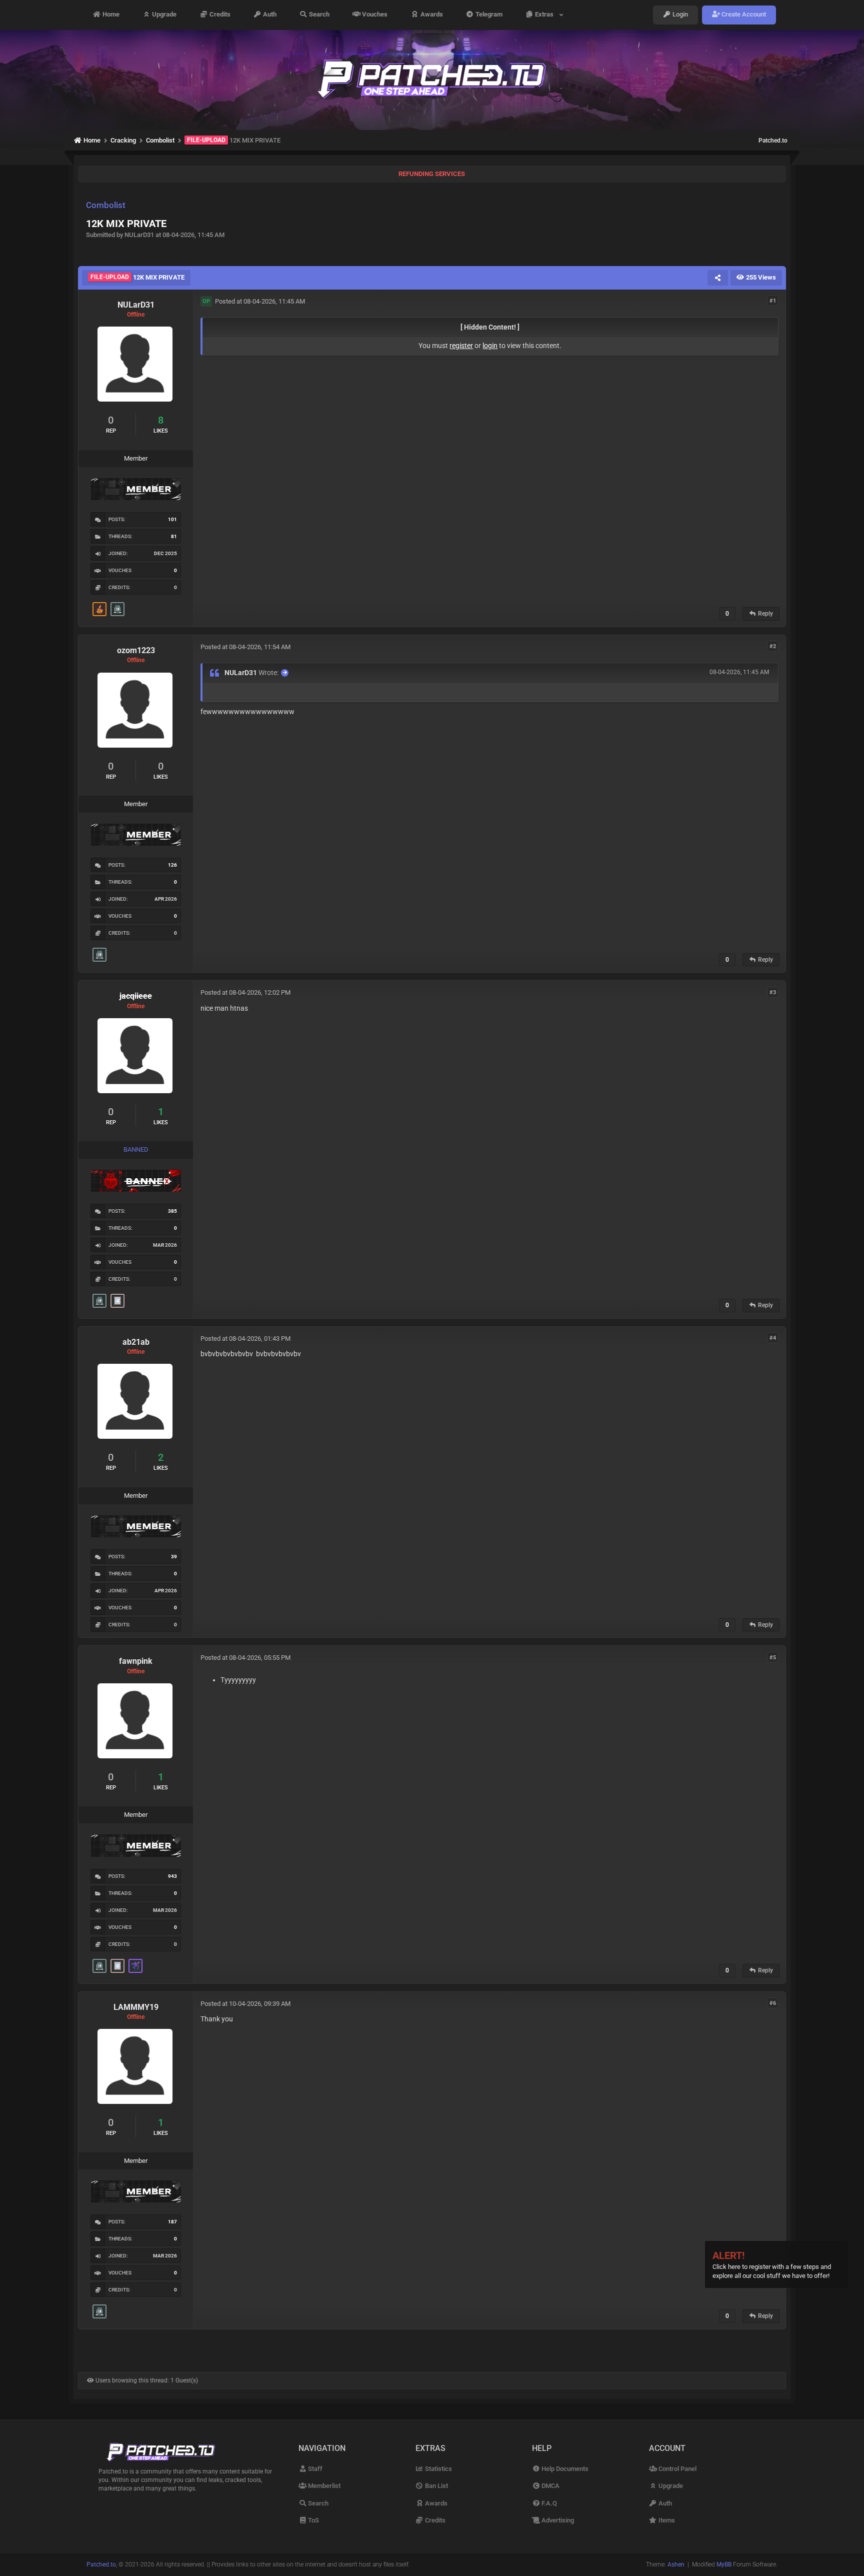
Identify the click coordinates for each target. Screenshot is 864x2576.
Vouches (374, 15)
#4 (773, 1338)
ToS (313, 2520)
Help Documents (564, 2469)
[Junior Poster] (117, 1301)
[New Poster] (117, 609)
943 (172, 1876)
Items (666, 2520)
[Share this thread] (717, 278)
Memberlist (323, 2486)
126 (172, 865)
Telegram (488, 15)
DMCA (550, 2486)
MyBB (724, 2564)
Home (110, 15)
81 (174, 536)
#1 (773, 301)
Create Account (743, 15)
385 (172, 1211)
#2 (773, 646)
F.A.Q (548, 2503)
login (490, 346)
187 (172, 2222)
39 (174, 1557)
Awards (431, 15)
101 (172, 519)
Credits (219, 15)
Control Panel (677, 2469)
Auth (269, 15)
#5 (773, 1657)
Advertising (557, 2520)
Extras (546, 15)
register (461, 346)
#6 (773, 2003)
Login (679, 15)
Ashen (676, 2564)
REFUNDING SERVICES (432, 174)
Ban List (436, 2486)
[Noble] (99, 609)
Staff (314, 2469)
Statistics (438, 2469)
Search (318, 15)
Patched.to (773, 141)
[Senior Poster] (135, 1966)
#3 (773, 992)
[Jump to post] (285, 673)
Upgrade (163, 15)
